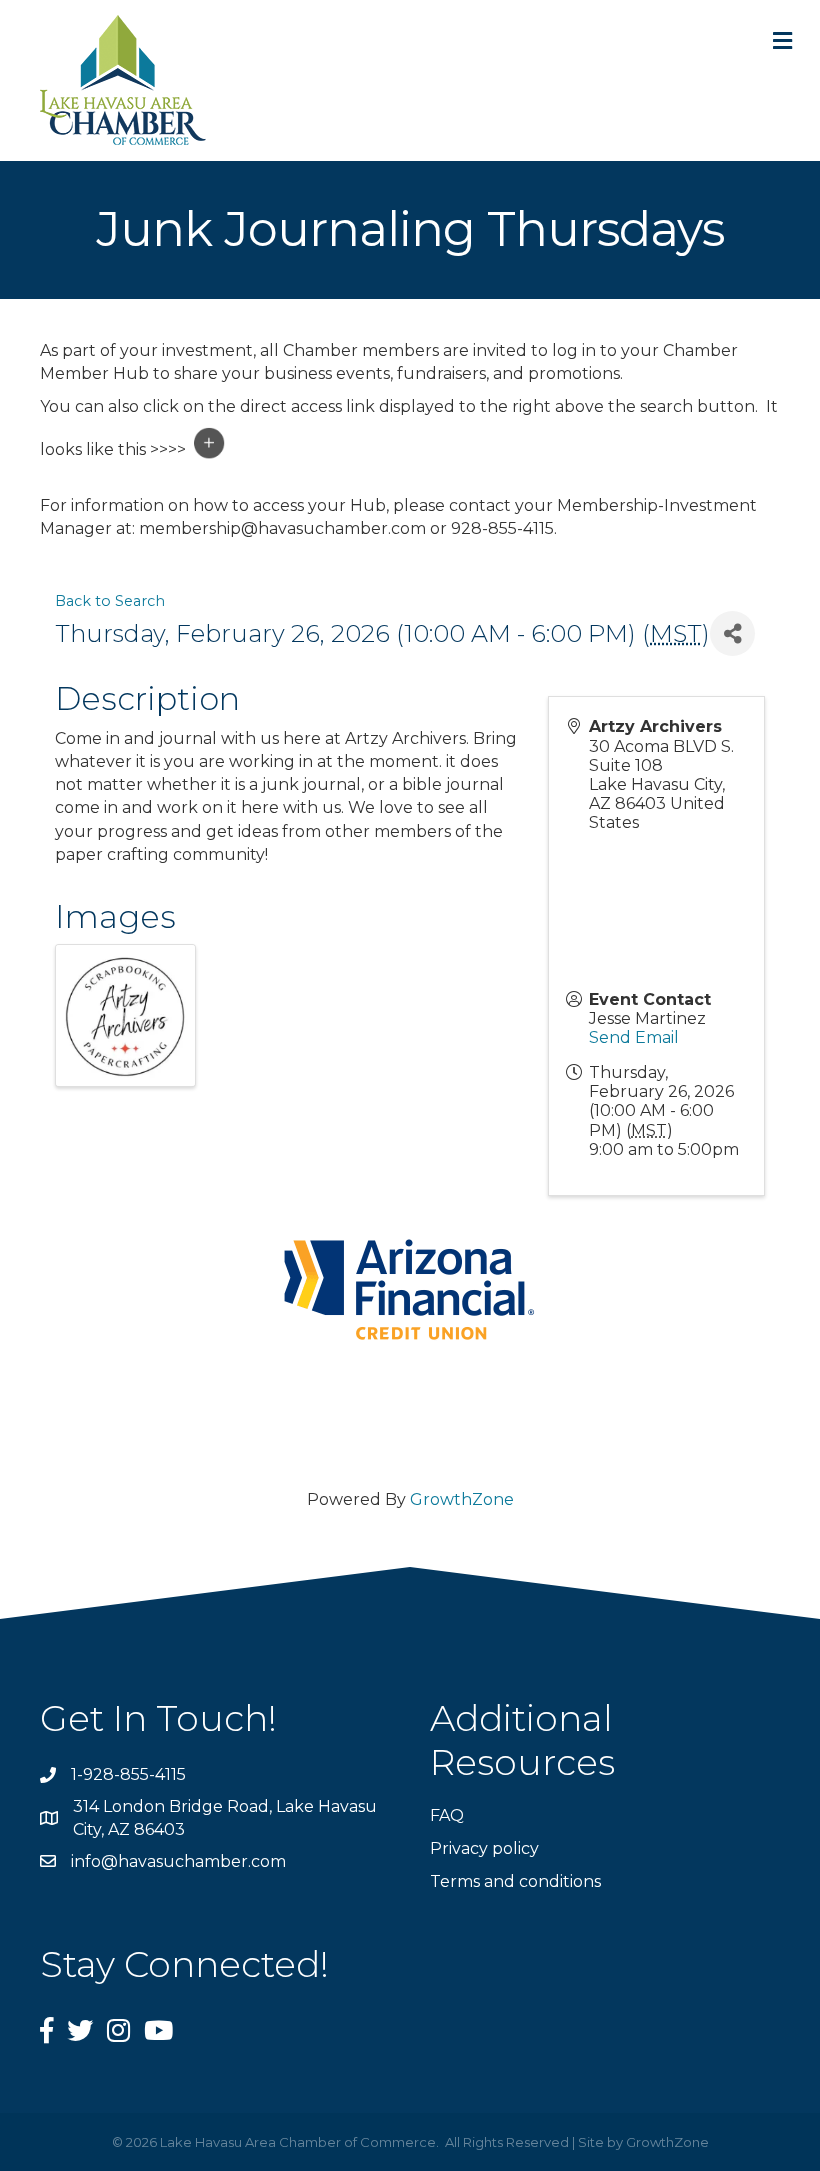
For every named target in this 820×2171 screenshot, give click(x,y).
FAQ (447, 1815)
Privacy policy (484, 1848)
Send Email (634, 1037)
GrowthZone (462, 1499)
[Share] (732, 633)
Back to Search (110, 601)
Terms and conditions (515, 1881)
